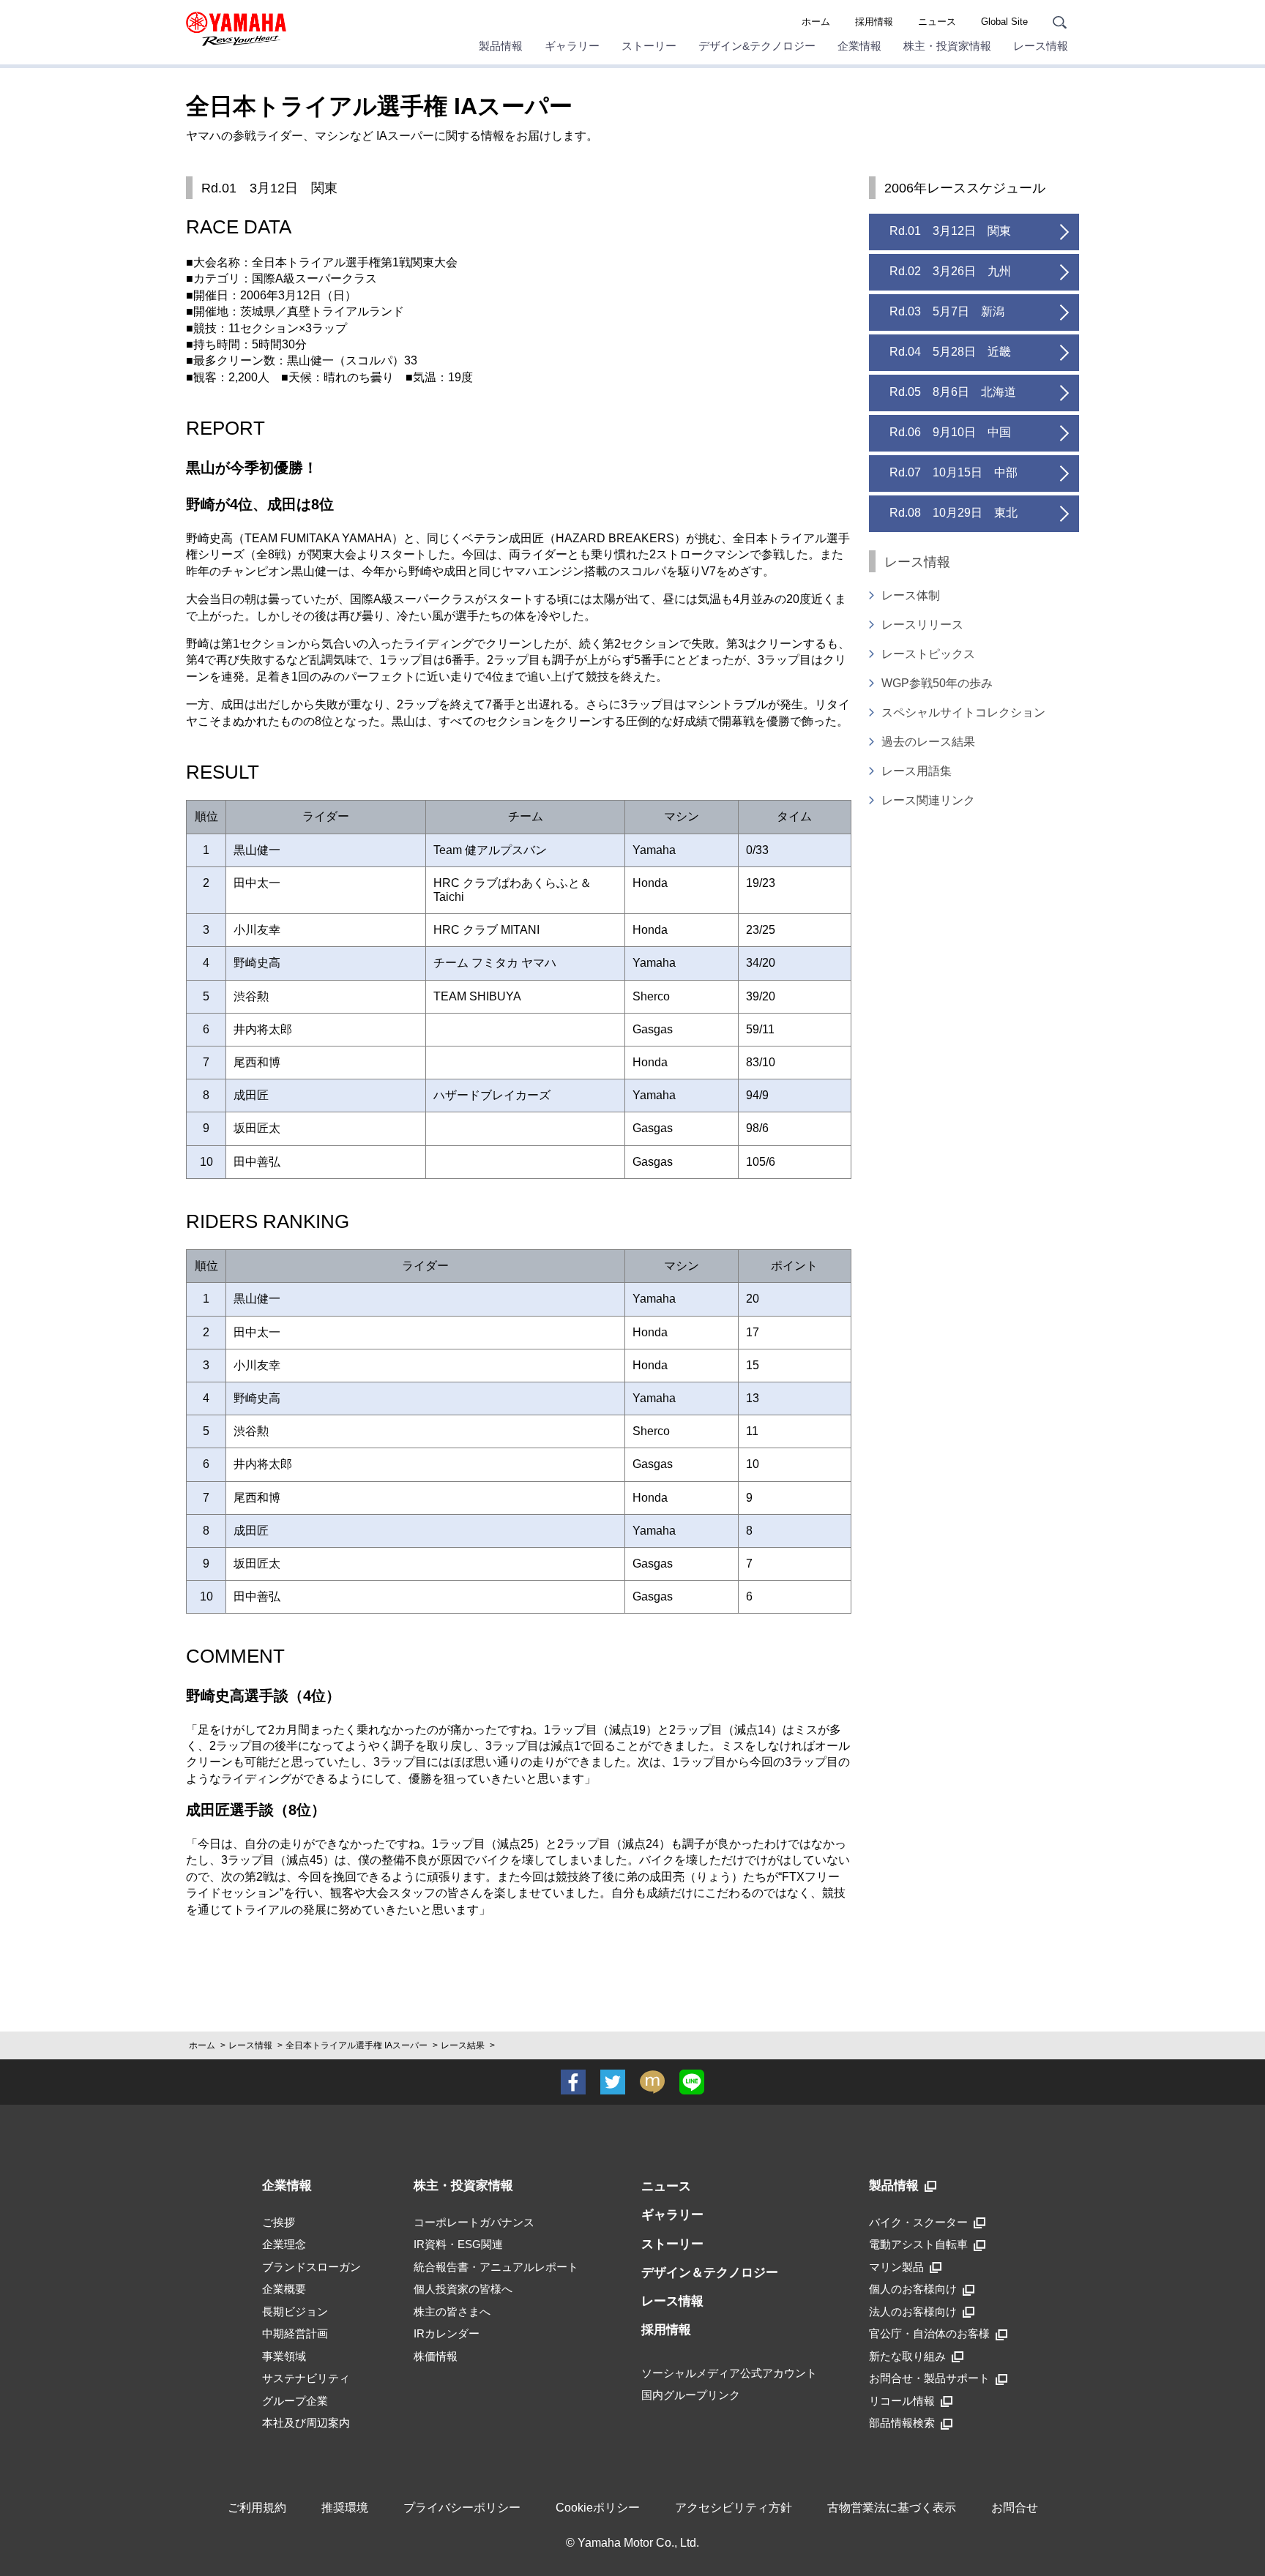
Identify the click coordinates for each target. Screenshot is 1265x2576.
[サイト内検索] (1060, 22)
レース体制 (911, 595)
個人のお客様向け (913, 2289)
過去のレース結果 (928, 742)
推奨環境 (345, 2508)
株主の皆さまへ (452, 2311)
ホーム (816, 22)
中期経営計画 (295, 2333)
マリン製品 (896, 2267)
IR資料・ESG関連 (458, 2244)
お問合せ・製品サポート (929, 2378)
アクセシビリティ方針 (734, 2508)
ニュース (937, 22)
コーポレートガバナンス (474, 2222)
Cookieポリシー (598, 2508)
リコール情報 (902, 2401)
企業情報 (287, 2186)
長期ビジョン (295, 2311)
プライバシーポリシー (462, 2508)
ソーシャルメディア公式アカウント (729, 2373)
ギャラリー (672, 2215)
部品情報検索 (902, 2423)
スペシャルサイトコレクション (963, 712)
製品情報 (894, 2186)
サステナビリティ (306, 2378)
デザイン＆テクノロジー (710, 2273)
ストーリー (672, 2244)
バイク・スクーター (918, 2222)
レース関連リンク (928, 800)
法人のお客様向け (913, 2311)
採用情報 (874, 22)
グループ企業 (295, 2401)
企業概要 (284, 2289)
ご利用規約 (257, 2508)
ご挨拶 (279, 2222)
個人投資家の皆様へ (463, 2289)
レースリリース (922, 625)
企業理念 (284, 2244)
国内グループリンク (691, 2395)
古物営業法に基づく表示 (892, 2508)
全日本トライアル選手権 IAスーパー (357, 2045)
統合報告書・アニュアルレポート (496, 2267)
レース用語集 (917, 771)
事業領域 (284, 2356)
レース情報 (250, 2045)
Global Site (1004, 22)
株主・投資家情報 (463, 2186)
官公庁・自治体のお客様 (929, 2333)
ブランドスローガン (311, 2267)
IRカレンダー (447, 2333)
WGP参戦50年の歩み (937, 683)
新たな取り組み (907, 2356)
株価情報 (436, 2356)
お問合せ (1015, 2508)
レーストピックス (928, 654)
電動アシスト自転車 (918, 2244)
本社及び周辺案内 (306, 2423)
